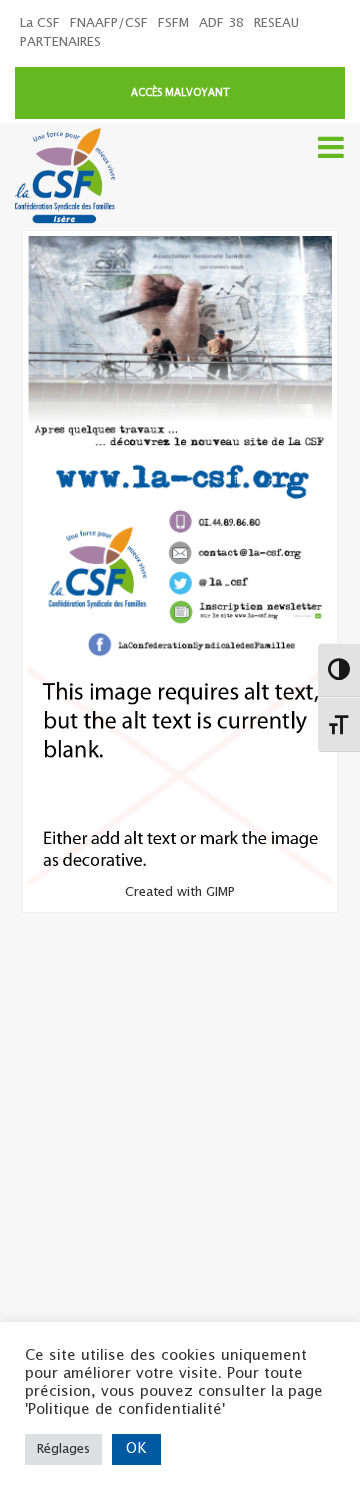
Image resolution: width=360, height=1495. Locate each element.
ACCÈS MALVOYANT (180, 93)
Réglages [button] (63, 1449)
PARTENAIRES (60, 42)
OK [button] (136, 1449)
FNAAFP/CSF (109, 23)
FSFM (173, 23)
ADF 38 (221, 23)
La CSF (40, 23)
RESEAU (276, 23)
